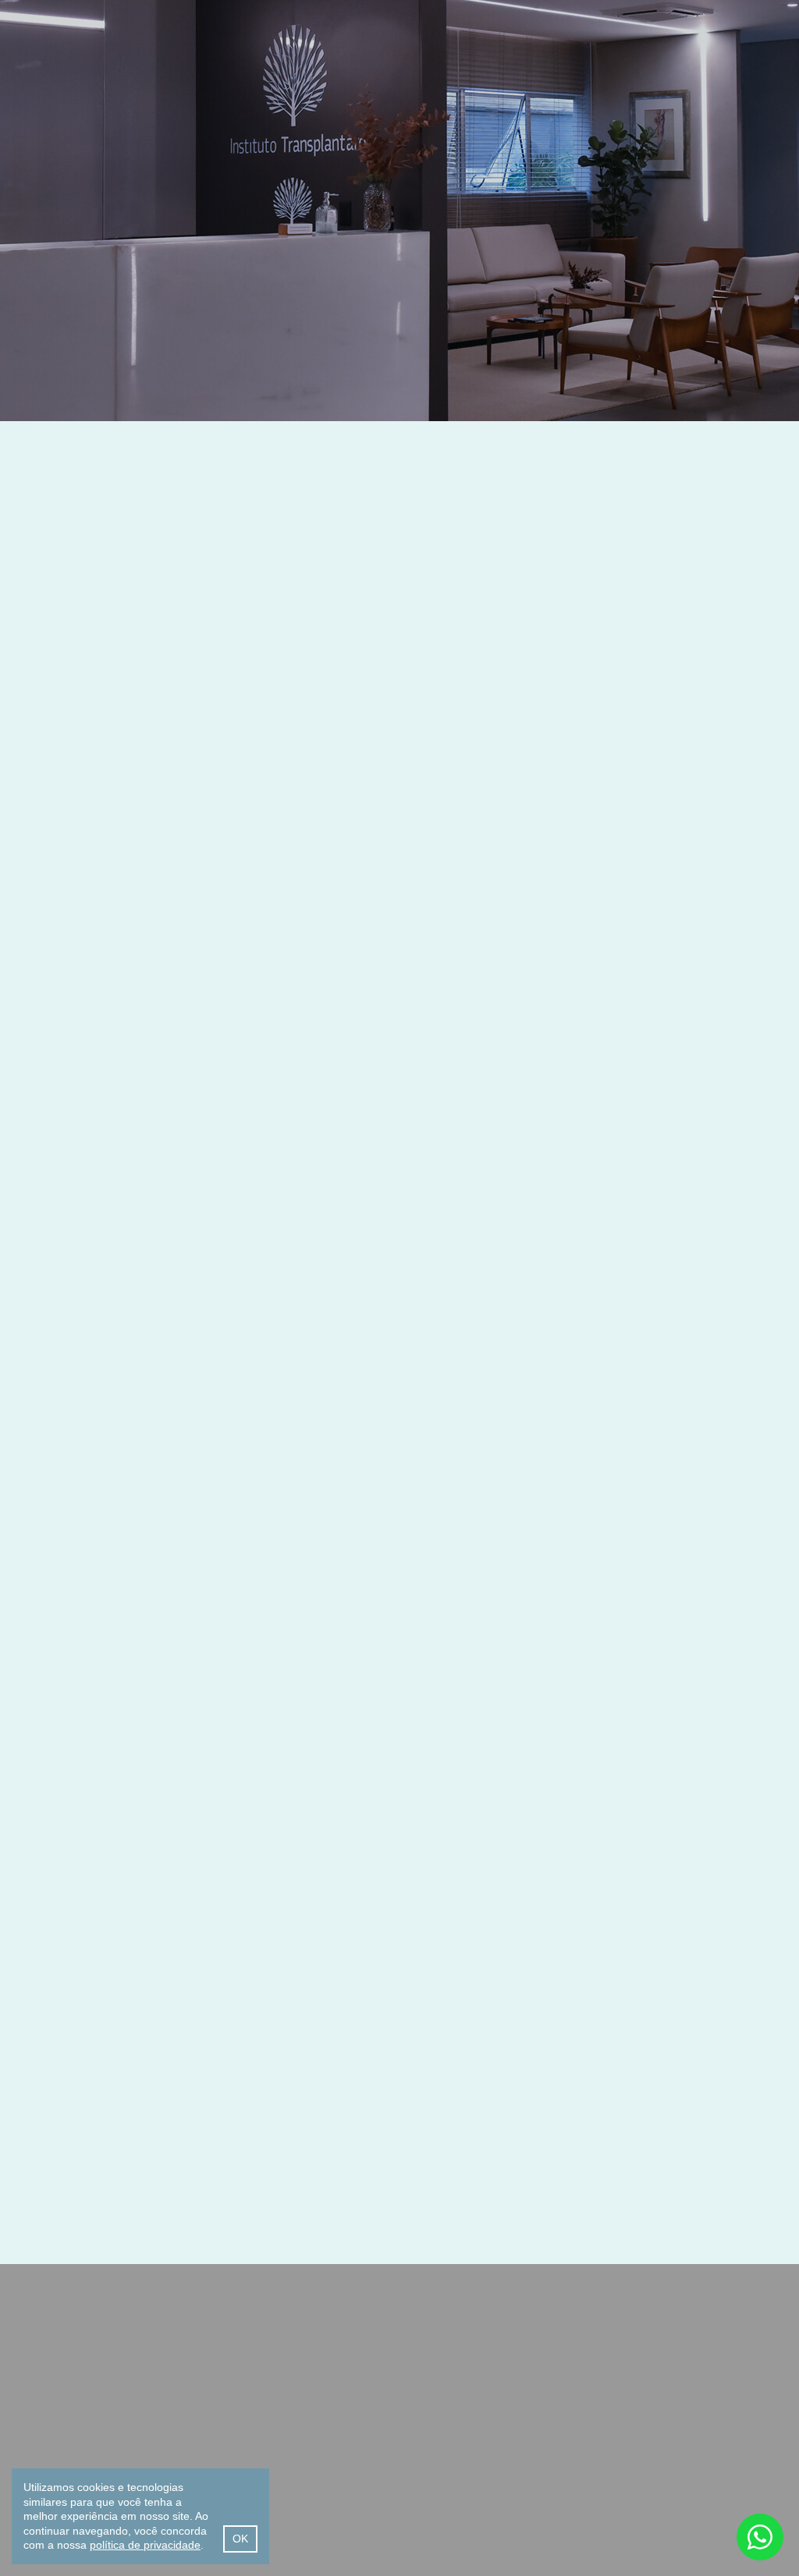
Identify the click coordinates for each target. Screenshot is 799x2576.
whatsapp (760, 2537)
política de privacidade (145, 2545)
